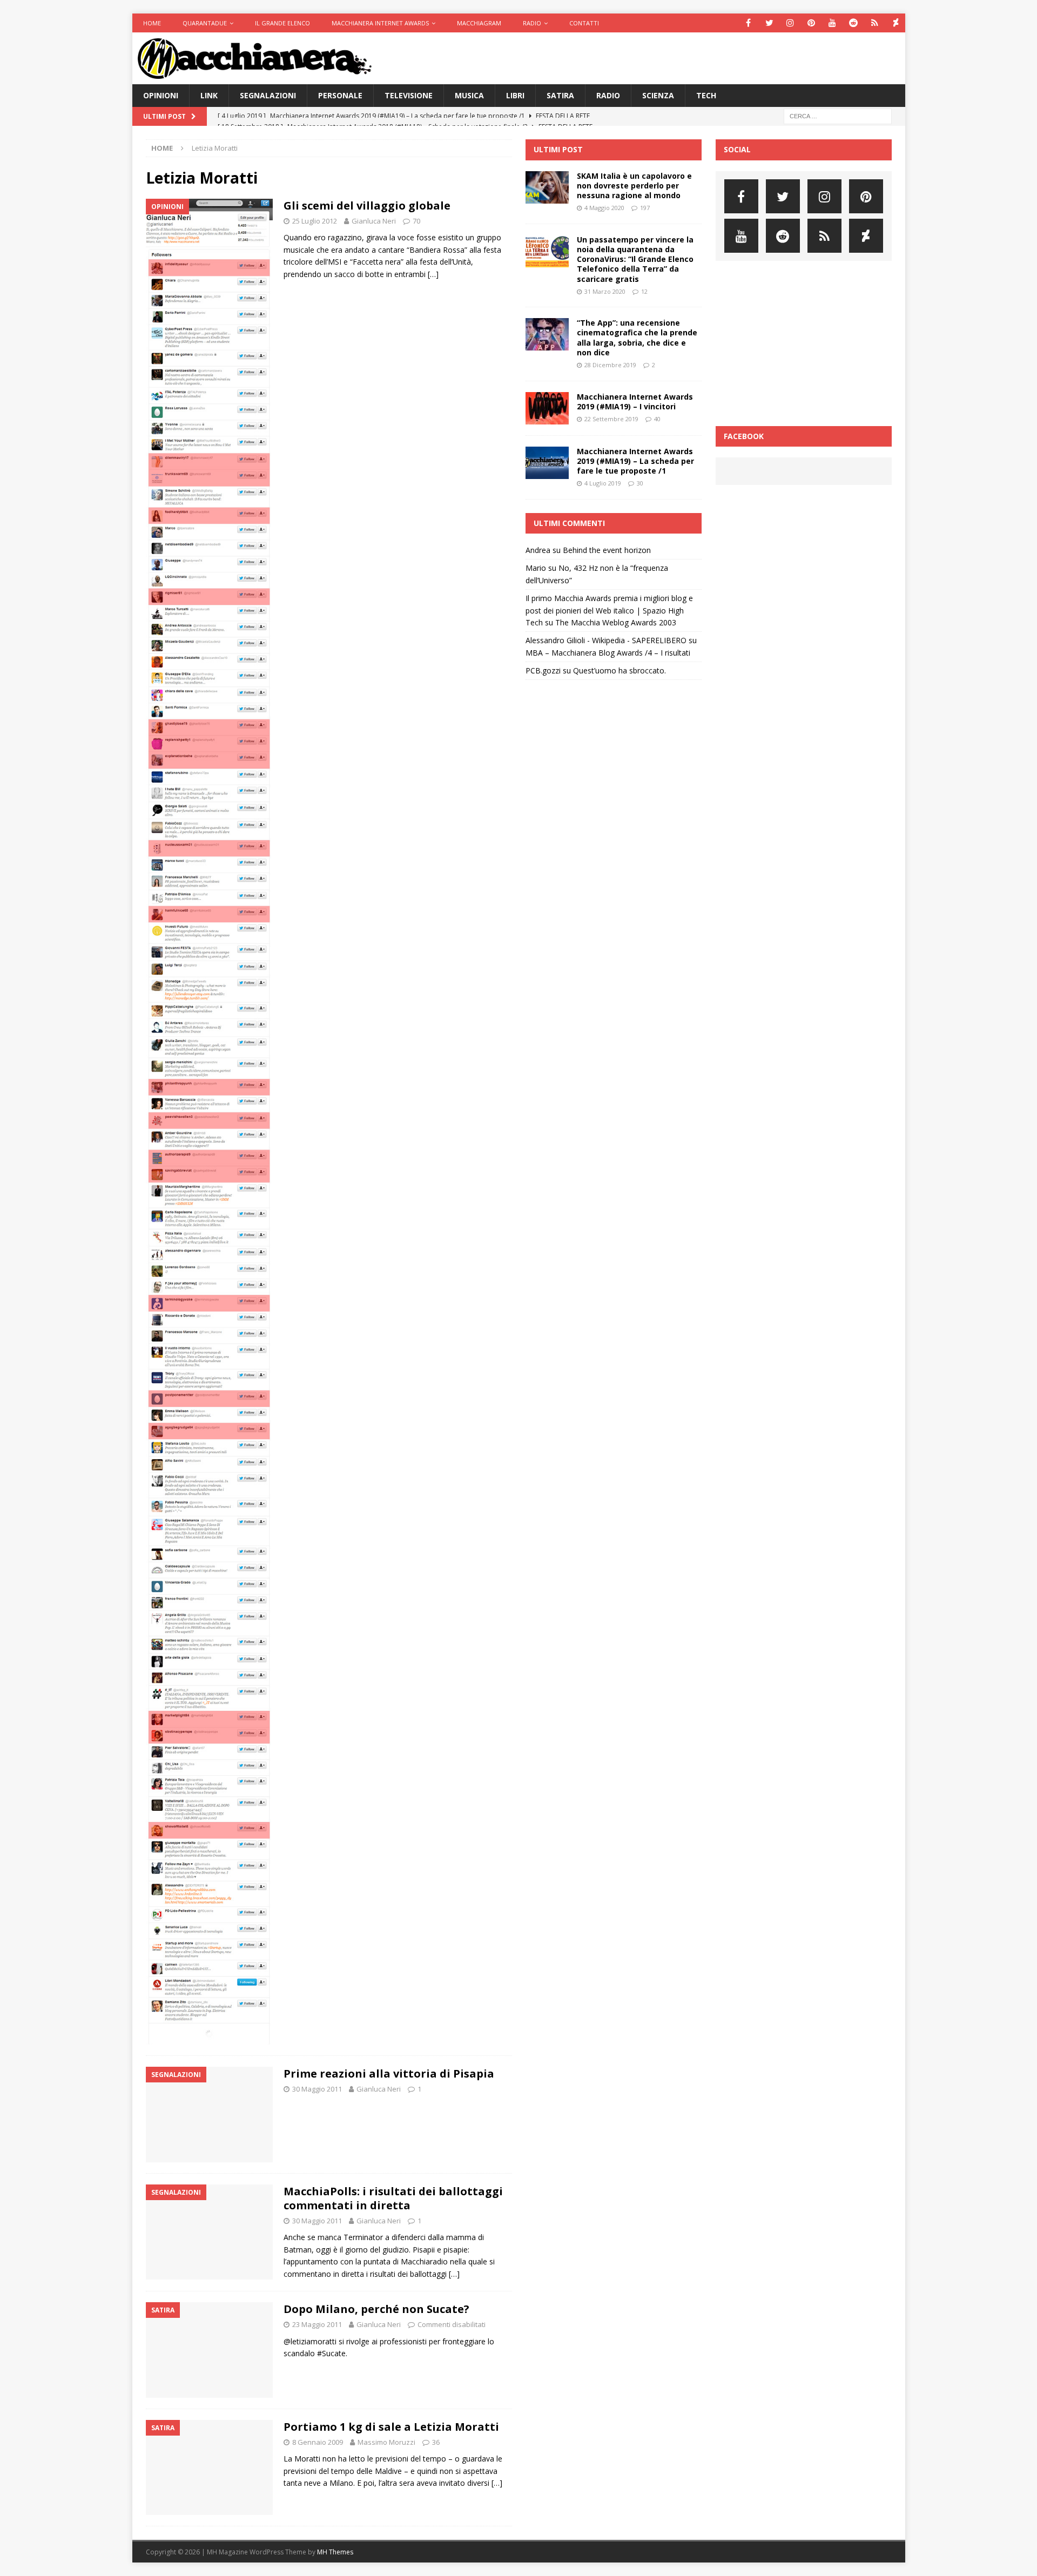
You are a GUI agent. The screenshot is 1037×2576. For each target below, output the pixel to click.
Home (152, 23)
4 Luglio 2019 (603, 483)
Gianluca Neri (374, 221)
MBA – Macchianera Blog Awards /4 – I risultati (608, 653)
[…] (433, 274)
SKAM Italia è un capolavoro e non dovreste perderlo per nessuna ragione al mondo (634, 186)
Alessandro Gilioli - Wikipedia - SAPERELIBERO (606, 640)
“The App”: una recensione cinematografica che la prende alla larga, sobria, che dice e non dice (637, 338)
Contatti (584, 23)
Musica (469, 95)
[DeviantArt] (896, 23)
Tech (706, 95)
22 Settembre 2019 (611, 419)
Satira (560, 95)
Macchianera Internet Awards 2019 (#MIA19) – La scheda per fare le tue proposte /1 (635, 461)
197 (645, 208)
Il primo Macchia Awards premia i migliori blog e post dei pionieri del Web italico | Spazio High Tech (609, 610)
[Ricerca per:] (838, 116)
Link (209, 95)
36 (436, 2442)
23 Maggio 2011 (317, 2324)
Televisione (409, 95)
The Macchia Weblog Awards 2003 (616, 622)
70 (416, 221)
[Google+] (875, 23)
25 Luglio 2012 (315, 221)
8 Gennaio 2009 (318, 2442)
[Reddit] (854, 23)
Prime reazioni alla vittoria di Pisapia (389, 2073)
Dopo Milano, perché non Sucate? (376, 2309)
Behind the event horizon (607, 550)
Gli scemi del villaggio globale (367, 205)
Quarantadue (205, 23)
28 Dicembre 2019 (610, 365)
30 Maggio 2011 (317, 2089)
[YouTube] (833, 23)
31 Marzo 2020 (605, 291)
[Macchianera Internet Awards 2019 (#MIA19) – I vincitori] (547, 408)
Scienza (658, 95)
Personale (340, 95)
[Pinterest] (812, 23)
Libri (515, 95)
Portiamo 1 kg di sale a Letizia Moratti (391, 2427)
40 (657, 419)
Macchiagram (479, 23)
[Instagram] (790, 23)
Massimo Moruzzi (386, 2442)
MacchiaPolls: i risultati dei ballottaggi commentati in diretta (393, 2198)
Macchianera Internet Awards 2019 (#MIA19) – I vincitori (635, 402)
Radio (532, 23)
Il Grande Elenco (282, 23)
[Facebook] (748, 23)
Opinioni (161, 95)
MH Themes (335, 2552)
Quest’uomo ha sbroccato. (619, 670)
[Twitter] (769, 23)
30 (640, 483)
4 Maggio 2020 (604, 208)
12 (644, 291)
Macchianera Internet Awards (380, 23)
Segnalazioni (268, 95)
